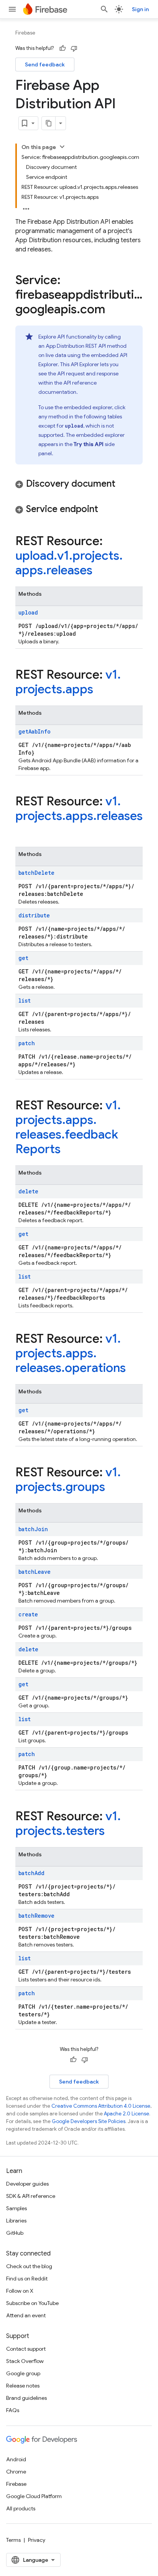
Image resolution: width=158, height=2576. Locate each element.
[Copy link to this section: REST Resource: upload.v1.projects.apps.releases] (100, 571)
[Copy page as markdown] (49, 123)
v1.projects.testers (68, 1823)
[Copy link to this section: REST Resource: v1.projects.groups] (113, 1488)
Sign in (140, 9)
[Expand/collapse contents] (62, 147)
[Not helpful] (74, 48)
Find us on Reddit (27, 2279)
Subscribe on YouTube (32, 2303)
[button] (79, 484)
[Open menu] (12, 9)
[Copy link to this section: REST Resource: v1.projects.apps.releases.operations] (133, 1369)
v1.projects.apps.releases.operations (71, 1353)
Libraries (16, 2221)
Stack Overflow (25, 2361)
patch (27, 1043)
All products (21, 2508)
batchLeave (35, 1572)
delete (28, 1191)
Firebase (25, 33)
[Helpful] (63, 48)
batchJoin (33, 1529)
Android (16, 2459)
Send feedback (45, 64)
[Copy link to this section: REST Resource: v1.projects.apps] (101, 690)
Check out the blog (29, 2266)
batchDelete (36, 873)
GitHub (15, 2233)
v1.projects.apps (68, 682)
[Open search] (104, 9)
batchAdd (31, 1873)
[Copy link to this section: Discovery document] (123, 484)
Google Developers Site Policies (89, 2121)
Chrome (16, 2472)
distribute (34, 915)
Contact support (26, 2349)
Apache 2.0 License (127, 2114)
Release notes (23, 2386)
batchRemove (36, 1916)
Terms (13, 2540)
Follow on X (20, 2291)
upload (28, 612)
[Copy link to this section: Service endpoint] (106, 510)
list (25, 1000)
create (28, 1614)
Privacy (37, 2540)
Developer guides (27, 2184)
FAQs (13, 2410)
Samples (16, 2208)
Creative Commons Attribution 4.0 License (101, 2106)
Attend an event (26, 2315)
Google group (23, 2373)
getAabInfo (35, 731)
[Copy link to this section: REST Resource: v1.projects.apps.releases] (23, 831)
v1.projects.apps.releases (79, 808)
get (23, 958)
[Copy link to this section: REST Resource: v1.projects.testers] (112, 1832)
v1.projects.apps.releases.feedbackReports (68, 1127)
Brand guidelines (26, 2398)
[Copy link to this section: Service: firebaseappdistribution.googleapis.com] (113, 310)
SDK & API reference (31, 2196)
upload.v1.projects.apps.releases (69, 563)
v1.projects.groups (68, 1479)
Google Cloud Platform (34, 2496)
